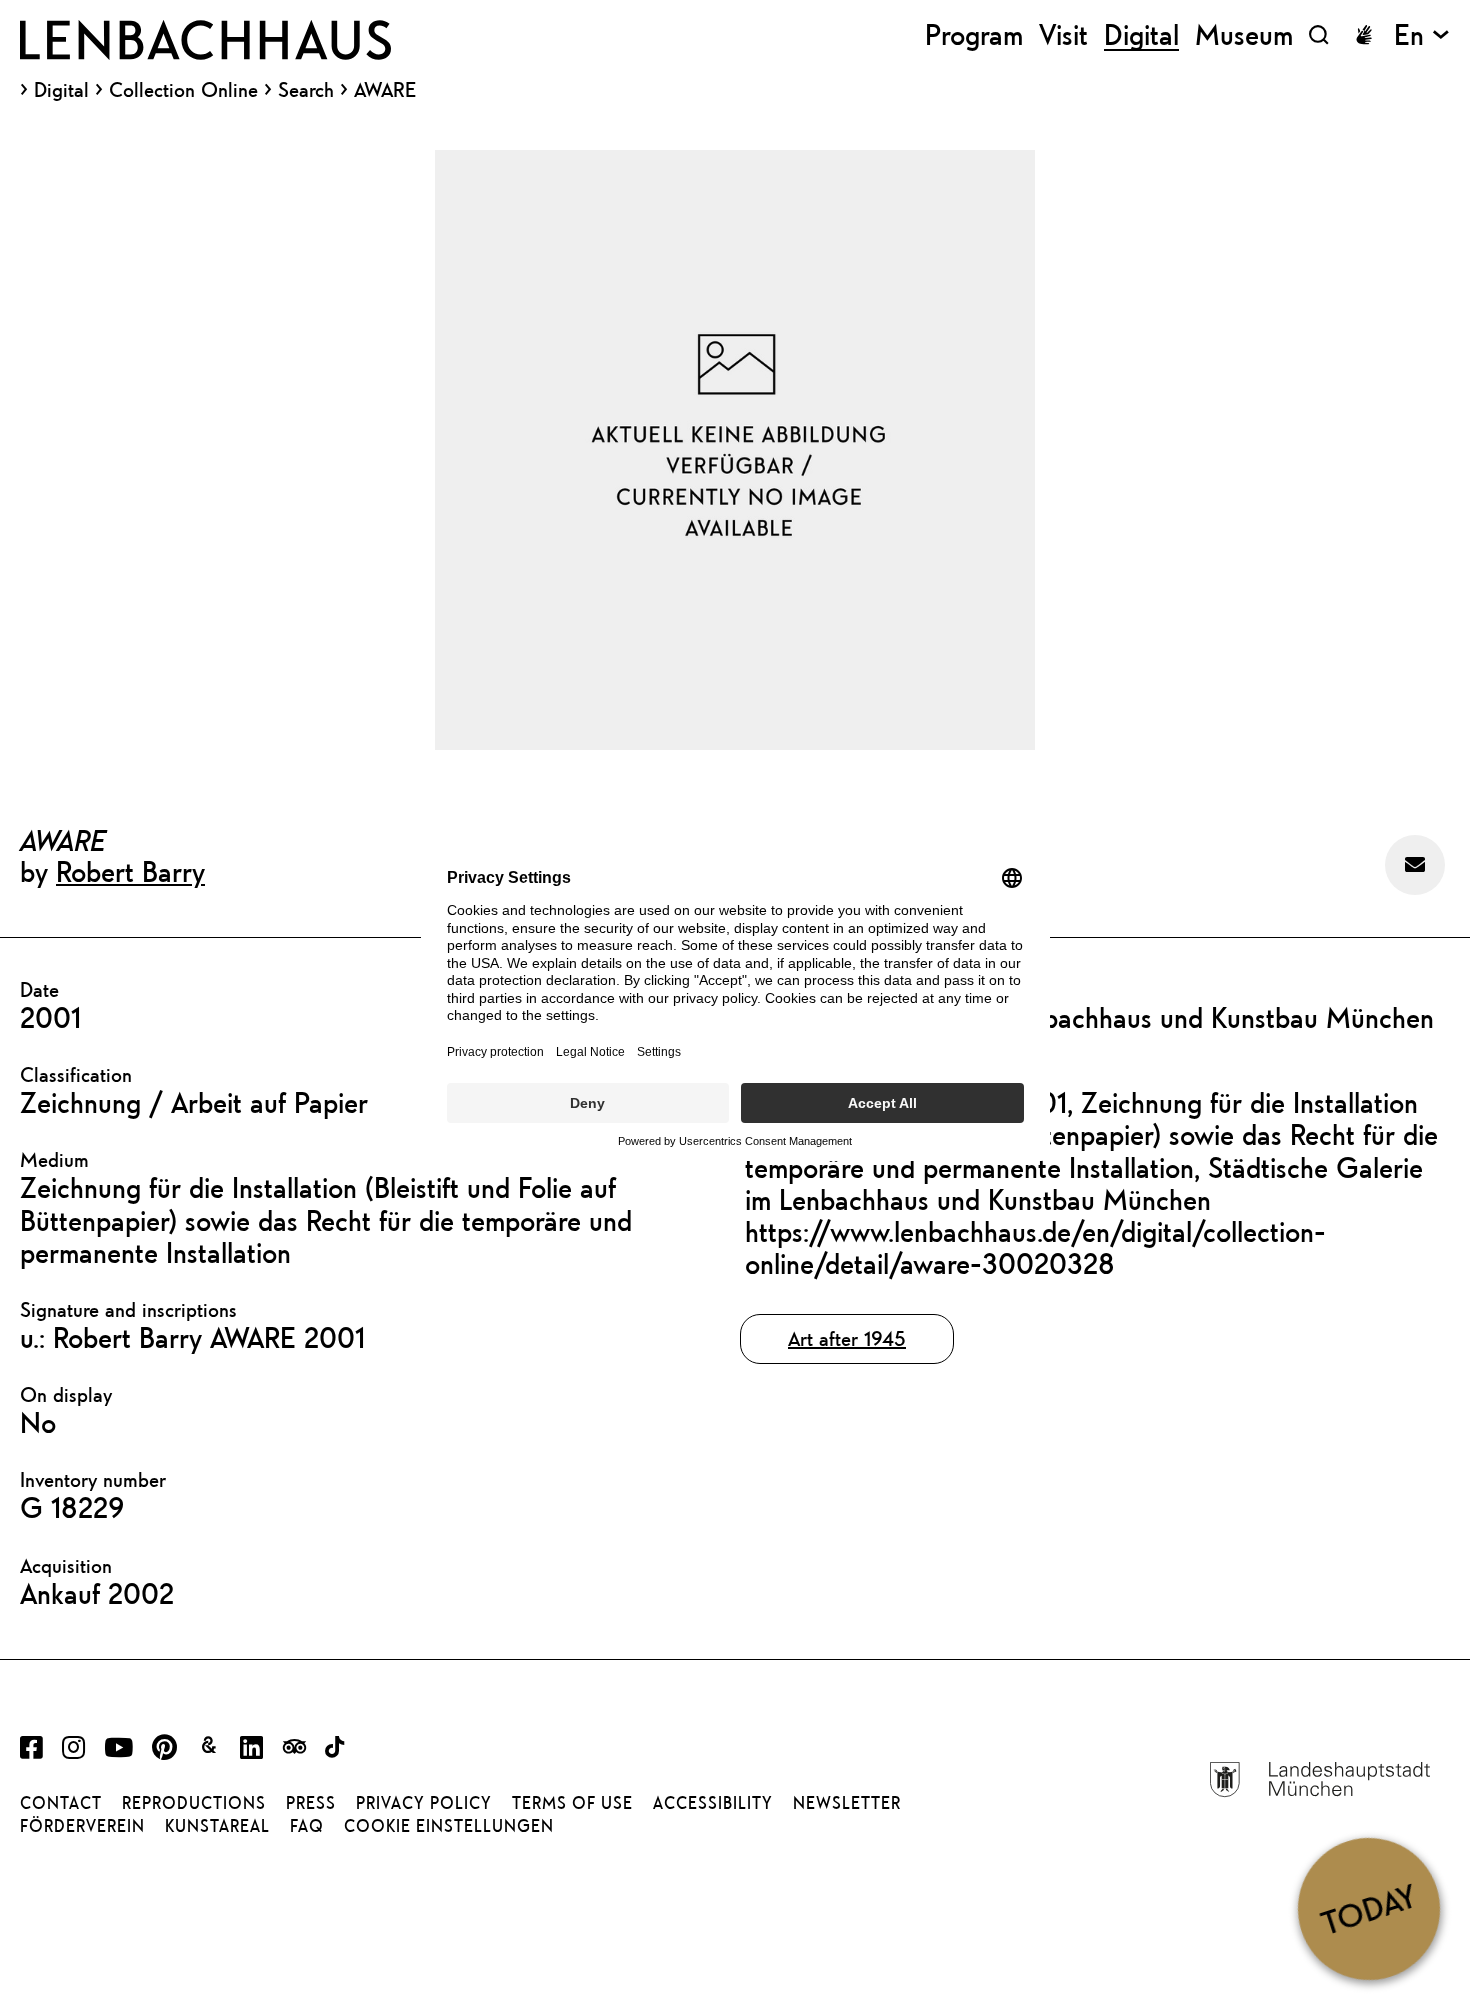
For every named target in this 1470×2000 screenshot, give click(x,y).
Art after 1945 (847, 1338)
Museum (1244, 34)
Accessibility (713, 1803)
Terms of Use (572, 1803)
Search (306, 89)
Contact (61, 1803)
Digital (61, 90)
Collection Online (183, 90)
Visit (1063, 34)
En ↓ (1422, 34)
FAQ (307, 1826)
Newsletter (847, 1803)
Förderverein (82, 1826)
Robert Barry (130, 871)
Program (974, 34)
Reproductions (194, 1803)
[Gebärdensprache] (1364, 35)
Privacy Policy (424, 1803)
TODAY (1368, 1908)
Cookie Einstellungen (449, 1826)
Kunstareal (217, 1826)
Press (311, 1803)
